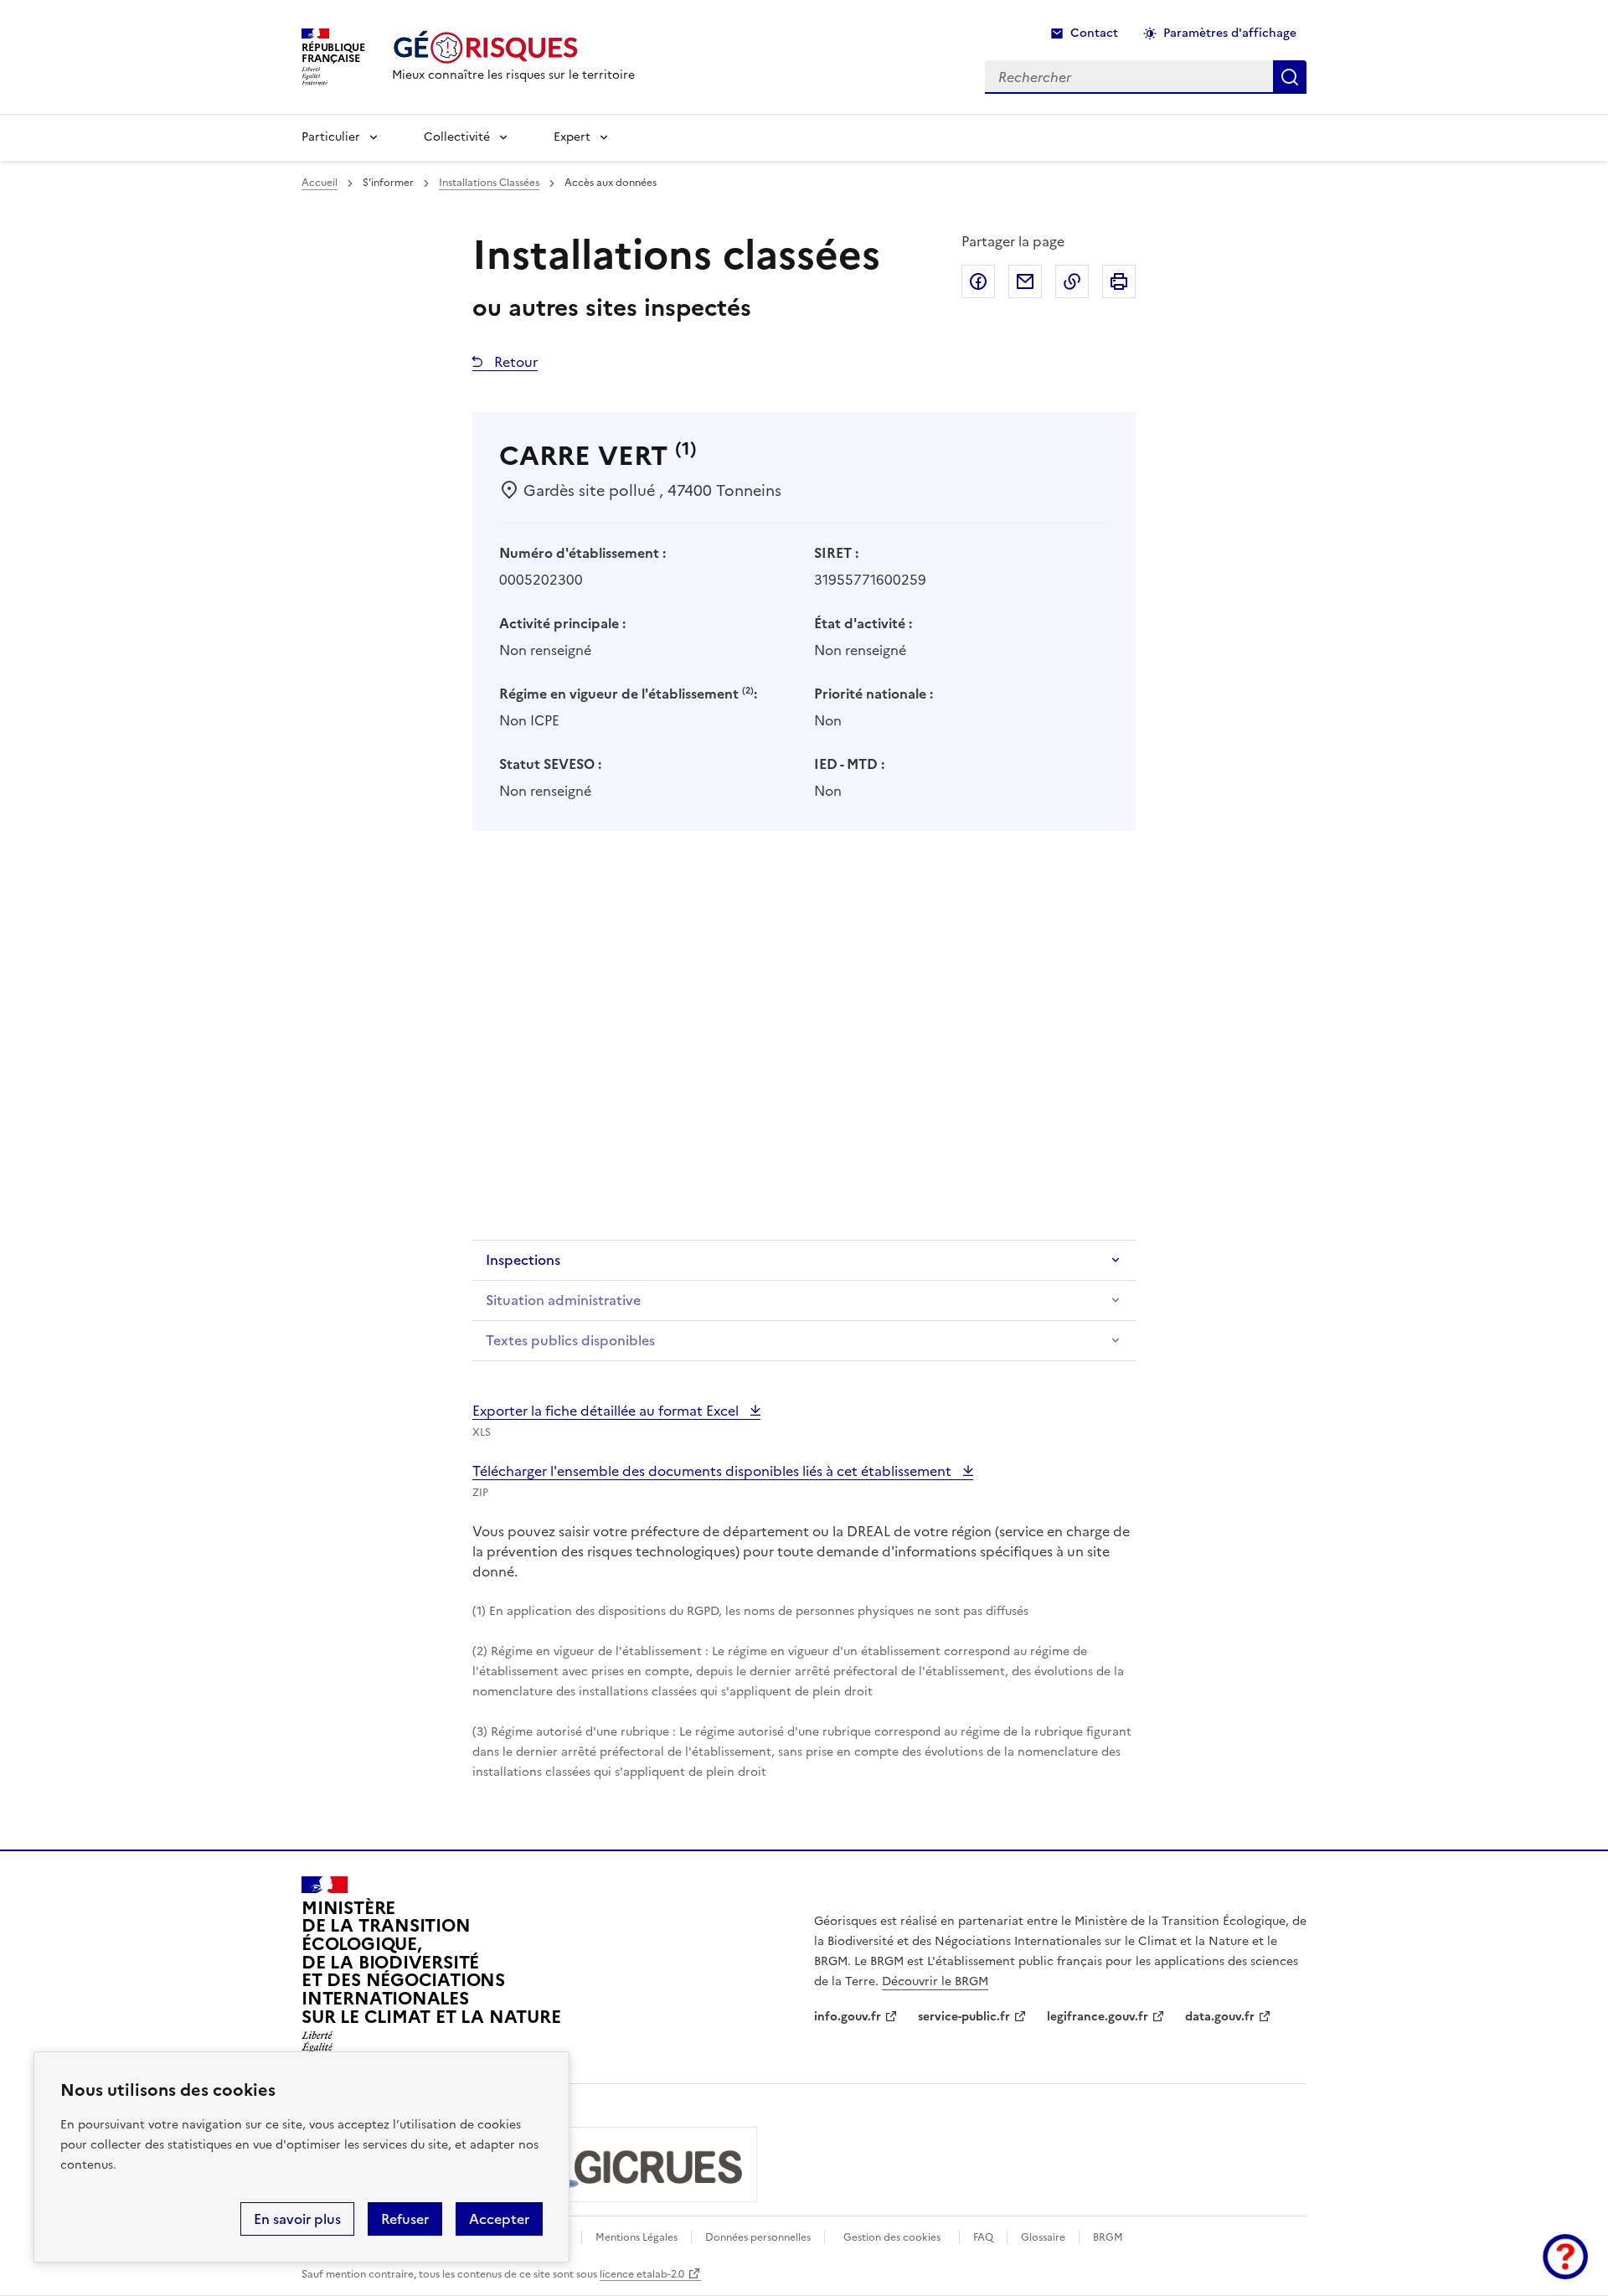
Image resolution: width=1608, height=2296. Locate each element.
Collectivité (457, 137)
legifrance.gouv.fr (1098, 2017)
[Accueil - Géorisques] (513, 47)
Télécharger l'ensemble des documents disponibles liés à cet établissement (714, 1471)
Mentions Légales (636, 2237)
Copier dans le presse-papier (1072, 281)
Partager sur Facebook (978, 281)
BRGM (1108, 2237)
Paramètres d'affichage (1230, 33)
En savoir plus (297, 2219)
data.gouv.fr (1220, 2017)
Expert (572, 137)
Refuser (405, 2219)
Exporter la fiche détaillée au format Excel (607, 1411)
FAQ (983, 2237)
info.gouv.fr (848, 2017)
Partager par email (1025, 281)
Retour (514, 362)
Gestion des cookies (892, 2237)
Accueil (320, 183)
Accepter (499, 2219)
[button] (1565, 2257)
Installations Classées (489, 183)
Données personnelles (758, 2237)
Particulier (331, 137)
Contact (1094, 33)
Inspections (523, 1260)
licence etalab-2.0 (642, 2274)
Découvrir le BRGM (935, 1981)
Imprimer (1119, 281)
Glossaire (1043, 2237)
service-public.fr (964, 2017)
